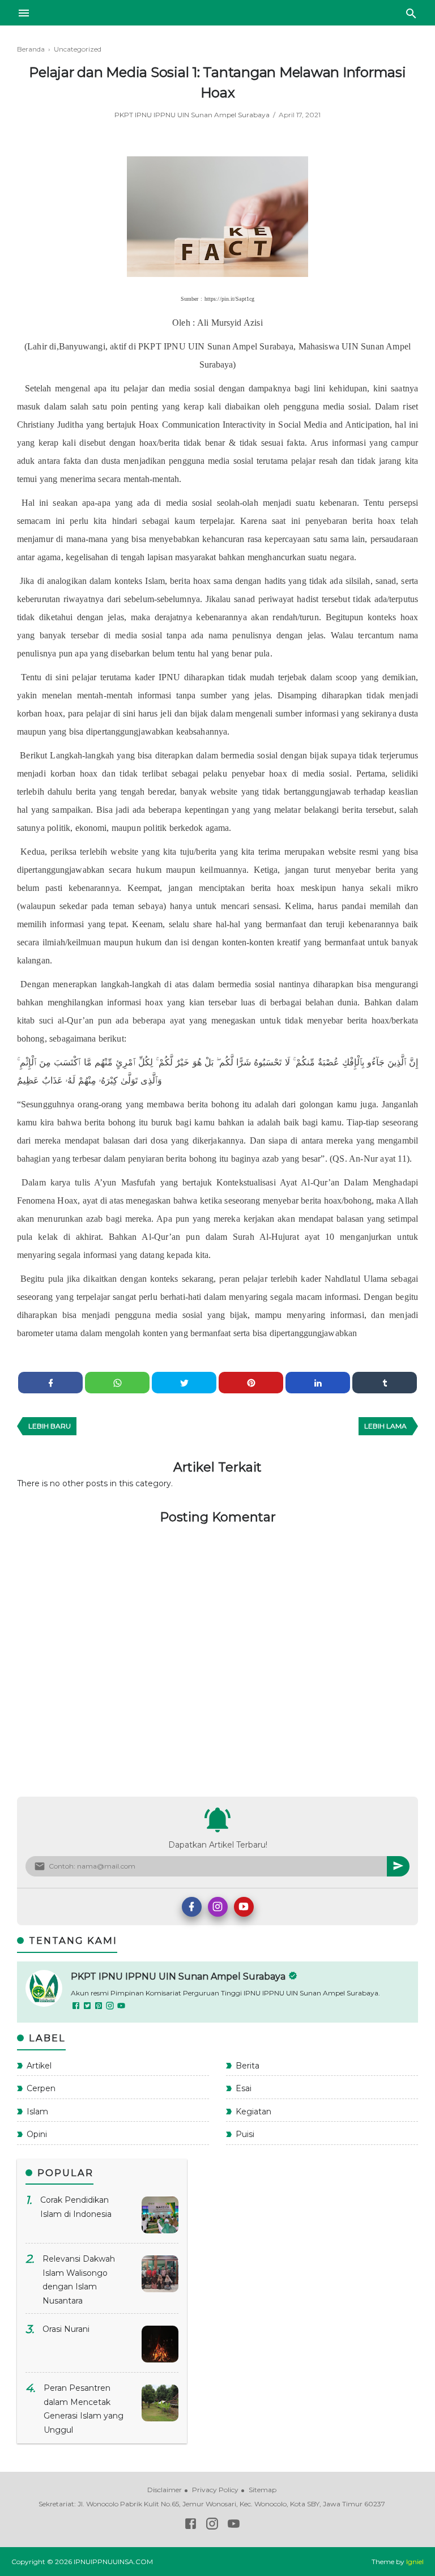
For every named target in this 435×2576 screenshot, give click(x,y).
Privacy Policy (215, 2490)
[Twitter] (88, 2007)
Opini (37, 2134)
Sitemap (263, 2490)
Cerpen (41, 2088)
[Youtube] (244, 1907)
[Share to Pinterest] (251, 1383)
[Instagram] (218, 1907)
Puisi (245, 2134)
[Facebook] (192, 1907)
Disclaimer (165, 2490)
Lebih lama (385, 1426)
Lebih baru (50, 1426)
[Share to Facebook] (50, 1383)
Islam (37, 2112)
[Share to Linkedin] (318, 1383)
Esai (244, 2088)
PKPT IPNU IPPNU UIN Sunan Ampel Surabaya (193, 115)
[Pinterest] (99, 2007)
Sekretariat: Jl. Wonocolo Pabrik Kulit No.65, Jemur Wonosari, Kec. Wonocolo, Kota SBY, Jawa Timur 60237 (212, 2504)
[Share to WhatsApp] (117, 1383)
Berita (248, 2066)
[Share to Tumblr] (385, 1383)
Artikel (39, 2066)
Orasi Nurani (66, 2329)
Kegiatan (253, 2112)
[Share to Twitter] (184, 1383)
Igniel (415, 2562)
